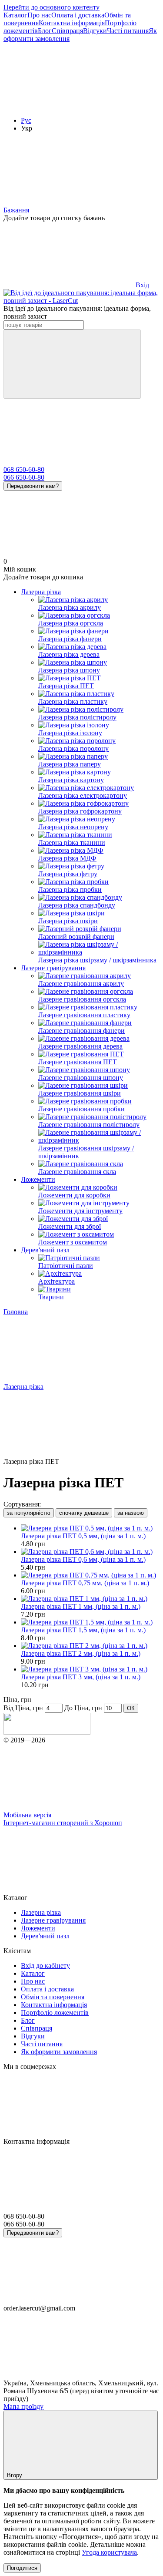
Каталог (15, 15)
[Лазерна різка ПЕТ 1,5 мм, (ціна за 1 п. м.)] (90, 1622)
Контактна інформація (72, 23)
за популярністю (29, 1513)
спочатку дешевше (84, 1513)
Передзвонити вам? (33, 486)
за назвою (131, 1513)
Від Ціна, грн (23, 1708)
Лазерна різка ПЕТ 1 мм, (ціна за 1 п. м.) (81, 1606)
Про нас (39, 15)
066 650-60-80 (24, 477)
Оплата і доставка (78, 15)
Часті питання (128, 31)
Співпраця (67, 31)
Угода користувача (109, 2552)
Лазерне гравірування (53, 968)
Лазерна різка (41, 592)
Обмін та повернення (53, 1997)
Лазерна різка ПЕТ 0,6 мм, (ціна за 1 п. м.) (83, 1559)
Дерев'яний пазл (45, 1250)
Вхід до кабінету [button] (45, 1966)
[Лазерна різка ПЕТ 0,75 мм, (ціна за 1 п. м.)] (90, 1575)
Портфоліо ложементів (55, 2013)
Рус (26, 120)
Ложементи (38, 1179)
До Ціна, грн (83, 1708)
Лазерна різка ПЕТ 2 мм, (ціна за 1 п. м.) (81, 1653)
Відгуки (95, 31)
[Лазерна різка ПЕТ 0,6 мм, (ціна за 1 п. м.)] (90, 1552)
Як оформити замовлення (59, 2052)
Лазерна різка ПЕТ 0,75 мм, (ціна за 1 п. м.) (85, 1583)
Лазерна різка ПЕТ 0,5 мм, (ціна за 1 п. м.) (83, 1536)
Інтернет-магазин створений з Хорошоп (63, 1823)
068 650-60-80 (24, 469)
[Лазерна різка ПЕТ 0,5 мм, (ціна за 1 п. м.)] (90, 1528)
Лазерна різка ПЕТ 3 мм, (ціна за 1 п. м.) (81, 1677)
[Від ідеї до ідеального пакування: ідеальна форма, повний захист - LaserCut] (47, 1732)
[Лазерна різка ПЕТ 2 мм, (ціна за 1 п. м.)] (90, 1646)
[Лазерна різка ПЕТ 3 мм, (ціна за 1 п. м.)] (90, 1669)
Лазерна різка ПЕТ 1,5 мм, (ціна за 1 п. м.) (83, 1630)
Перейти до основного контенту (52, 7)
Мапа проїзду (23, 2406)
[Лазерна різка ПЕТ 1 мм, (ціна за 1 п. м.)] (90, 1599)
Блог (45, 31)
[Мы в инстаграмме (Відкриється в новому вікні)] (69, 106)
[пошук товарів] (72, 364)
